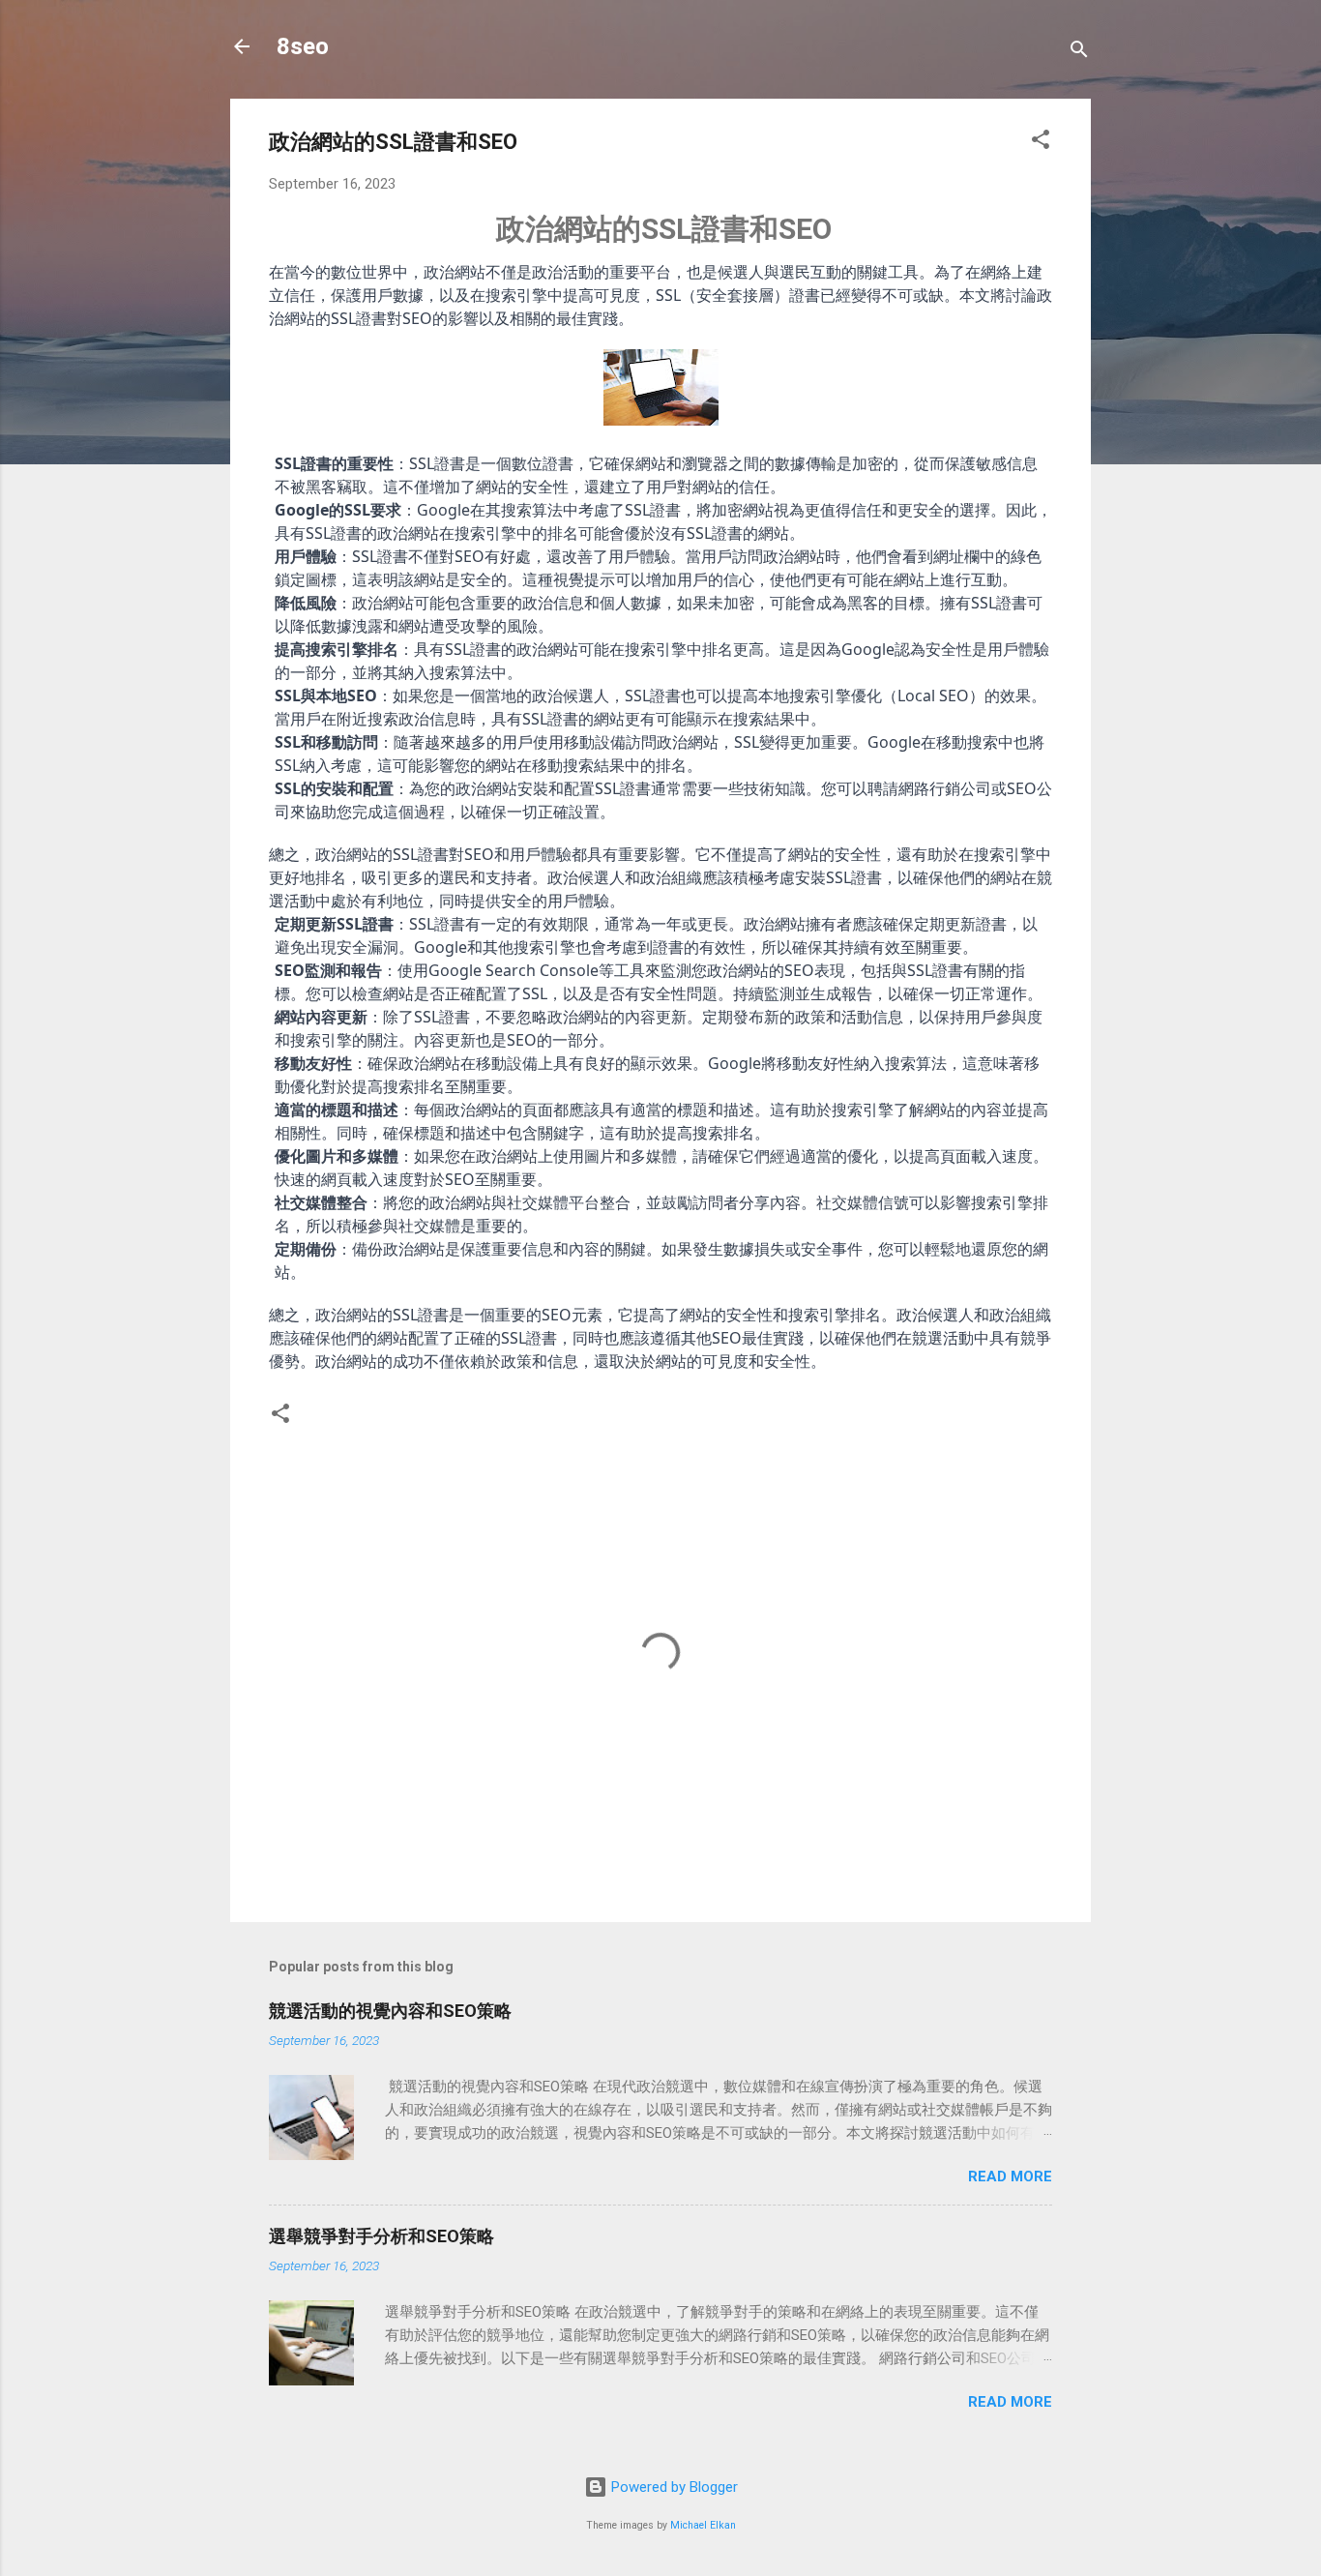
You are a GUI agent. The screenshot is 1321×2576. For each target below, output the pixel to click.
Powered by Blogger (673, 2487)
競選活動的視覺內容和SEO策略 (390, 2011)
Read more (1010, 2176)
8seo (303, 46)
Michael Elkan (703, 2525)
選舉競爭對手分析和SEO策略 (382, 2236)
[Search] (1079, 53)
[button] (1041, 143)
